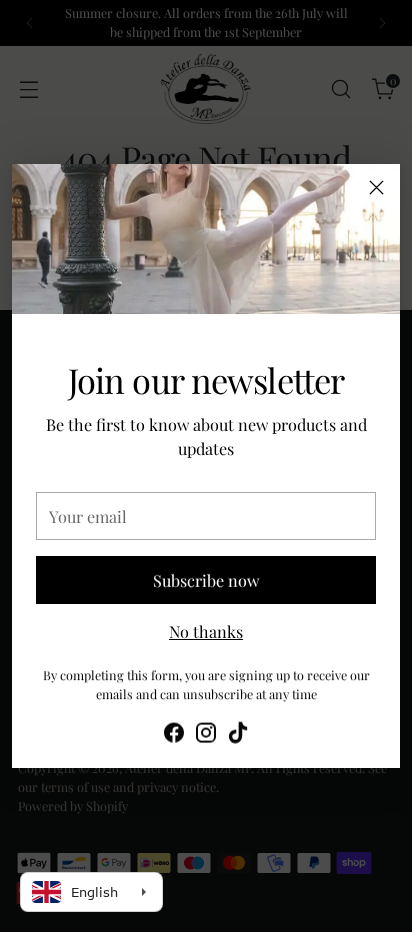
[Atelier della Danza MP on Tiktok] (238, 734)
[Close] (376, 187)
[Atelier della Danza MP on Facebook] (174, 734)
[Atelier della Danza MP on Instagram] (206, 734)
